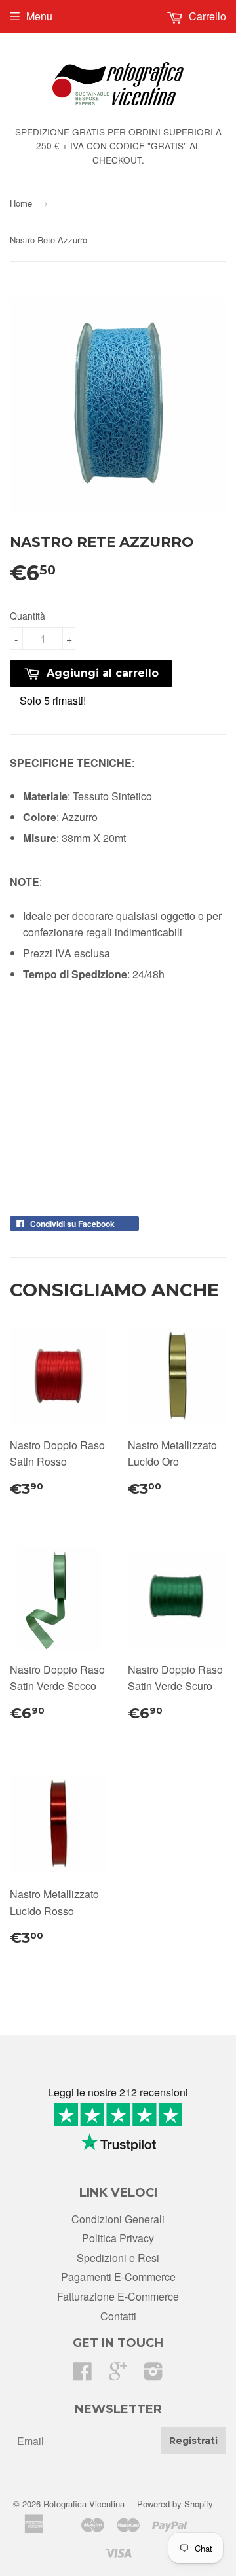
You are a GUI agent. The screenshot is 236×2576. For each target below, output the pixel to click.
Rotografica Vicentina (84, 2504)
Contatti (118, 2316)
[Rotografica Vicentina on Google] (118, 2375)
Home (21, 203)
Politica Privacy (118, 2238)
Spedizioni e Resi (118, 2258)
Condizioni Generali (118, 2219)
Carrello (206, 16)
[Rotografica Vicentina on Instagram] (153, 2375)
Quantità (28, 616)
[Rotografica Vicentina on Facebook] (83, 2375)
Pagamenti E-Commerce (118, 2277)
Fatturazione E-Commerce (118, 2296)
